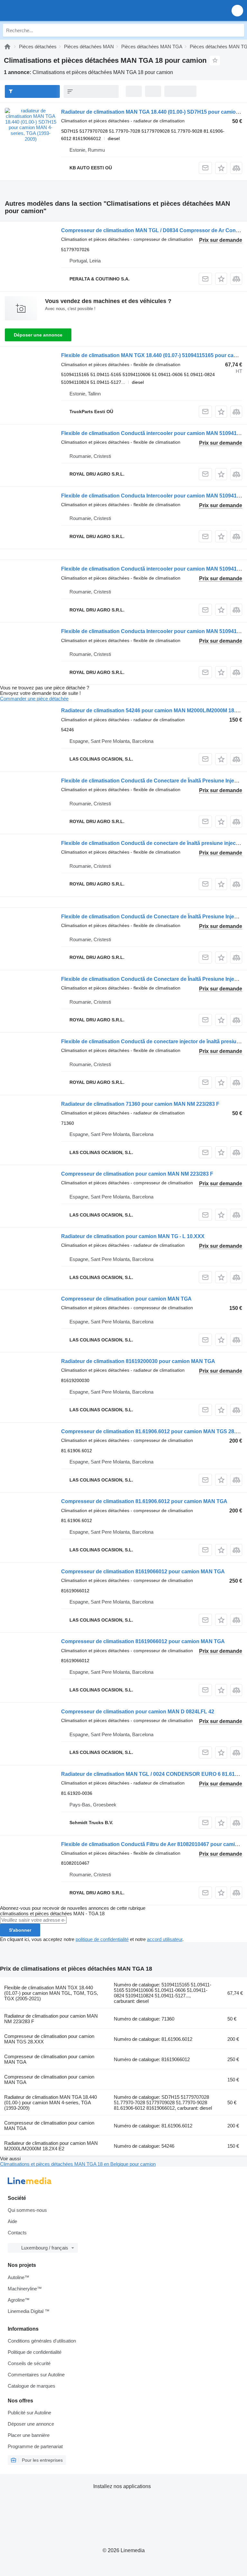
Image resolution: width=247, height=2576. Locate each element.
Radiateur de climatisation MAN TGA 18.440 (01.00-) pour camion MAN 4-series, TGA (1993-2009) (50, 2102)
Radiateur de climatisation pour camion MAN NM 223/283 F (51, 2019)
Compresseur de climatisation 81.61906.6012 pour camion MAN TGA (144, 1501)
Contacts (17, 2233)
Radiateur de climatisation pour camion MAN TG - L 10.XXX (133, 1236)
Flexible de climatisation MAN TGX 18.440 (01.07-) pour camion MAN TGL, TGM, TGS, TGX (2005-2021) (51, 1993)
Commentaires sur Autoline (36, 2375)
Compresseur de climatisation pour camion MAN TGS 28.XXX (49, 2039)
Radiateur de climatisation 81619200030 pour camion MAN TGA (138, 1361)
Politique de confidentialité (35, 2352)
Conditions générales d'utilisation (42, 2341)
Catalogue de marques (32, 2386)
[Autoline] (7, 47)
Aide (12, 2221)
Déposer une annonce (38, 335)
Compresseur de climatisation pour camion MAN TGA (126, 1299)
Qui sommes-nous (27, 2210)
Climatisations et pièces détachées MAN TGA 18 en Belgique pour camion (78, 2164)
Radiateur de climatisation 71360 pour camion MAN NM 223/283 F (140, 1104)
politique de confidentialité (102, 1939)
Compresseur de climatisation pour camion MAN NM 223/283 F (137, 1174)
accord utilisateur (165, 1939)
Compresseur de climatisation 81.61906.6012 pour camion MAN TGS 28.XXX (154, 1431)
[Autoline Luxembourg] (42, 10)
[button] (237, 10)
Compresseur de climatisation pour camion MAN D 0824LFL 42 (138, 1712)
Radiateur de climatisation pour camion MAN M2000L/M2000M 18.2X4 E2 (51, 2146)
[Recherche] (238, 30)
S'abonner (20, 1930)
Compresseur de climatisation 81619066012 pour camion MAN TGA (143, 1572)
